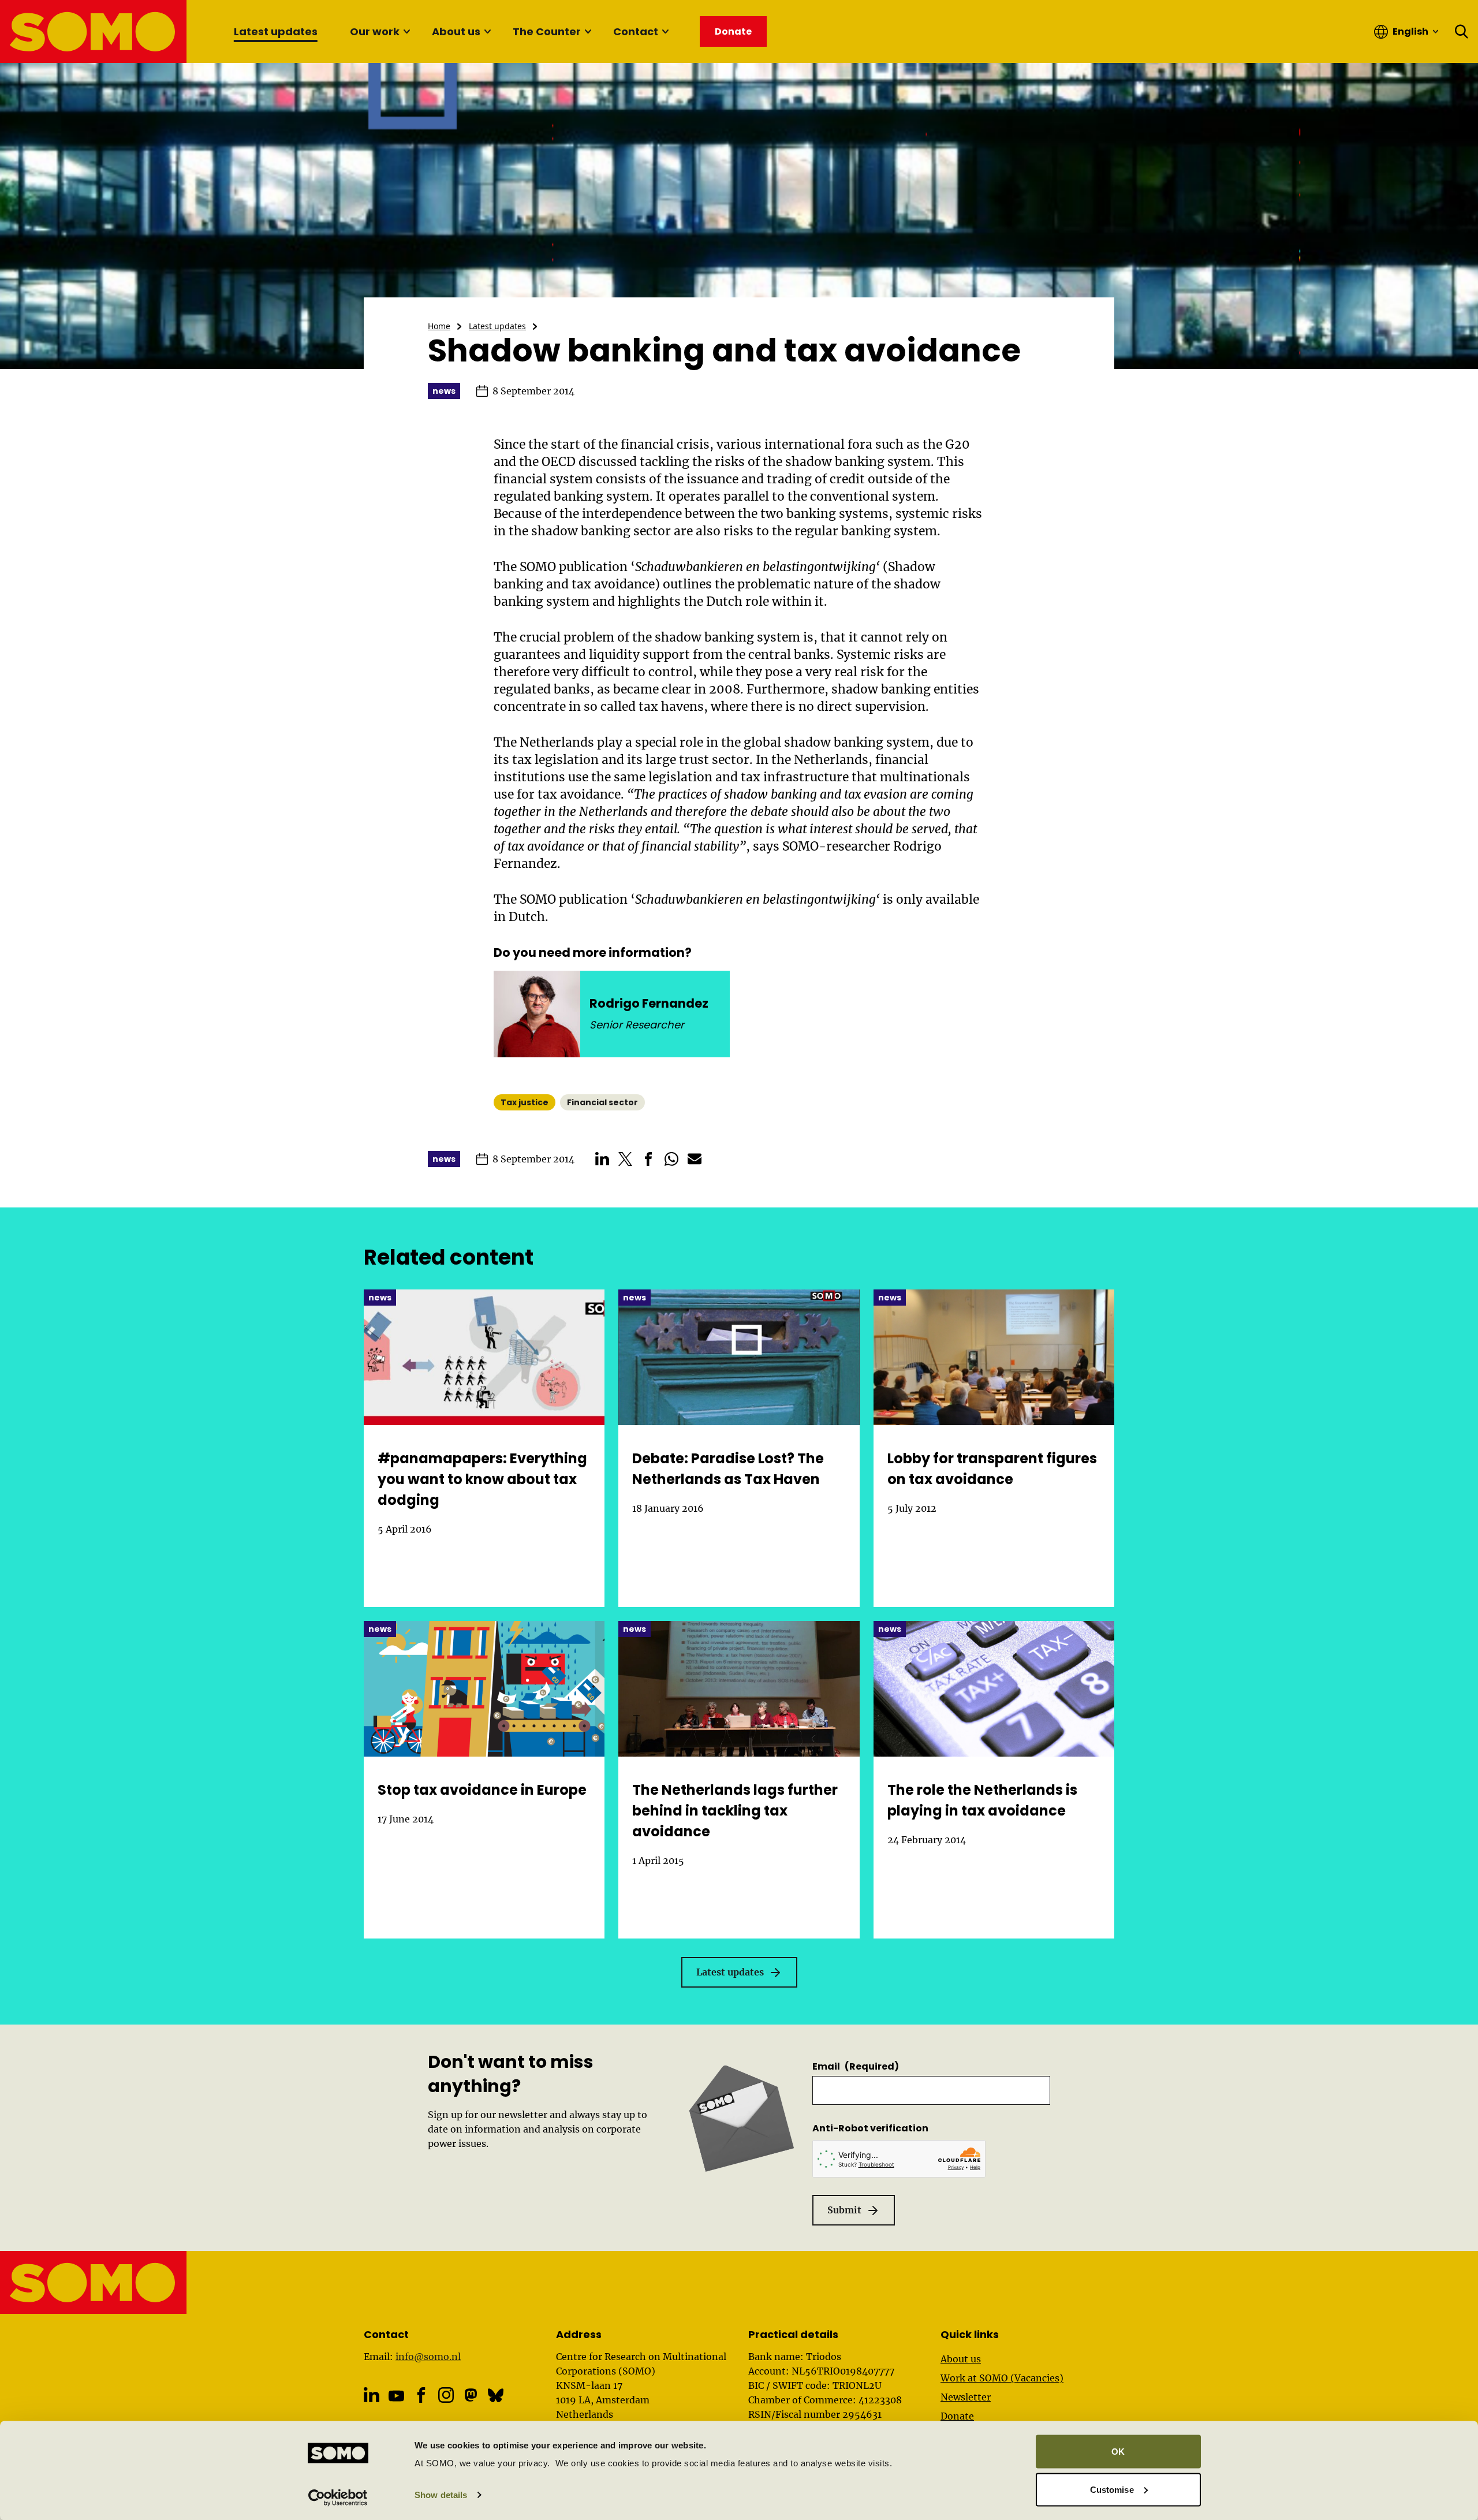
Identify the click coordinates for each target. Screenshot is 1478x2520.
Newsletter (966, 2397)
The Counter (547, 31)
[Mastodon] (471, 2395)
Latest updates (276, 31)
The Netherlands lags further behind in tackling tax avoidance (735, 1811)
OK (1118, 2452)
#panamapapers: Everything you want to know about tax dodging (482, 1479)
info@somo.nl (428, 2357)
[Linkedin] (372, 2395)
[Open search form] (1462, 32)
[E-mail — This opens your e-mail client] (695, 1159)
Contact (636, 31)
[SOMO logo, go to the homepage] (94, 31)
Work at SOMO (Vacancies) (1002, 2378)
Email (856, 2066)
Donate (957, 2416)
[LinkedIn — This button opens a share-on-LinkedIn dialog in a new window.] (602, 1159)
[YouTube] (396, 2396)
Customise (1112, 2489)
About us (456, 31)
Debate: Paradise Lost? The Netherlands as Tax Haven (728, 1469)
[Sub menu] (406, 32)
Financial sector (602, 1102)
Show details (441, 2495)
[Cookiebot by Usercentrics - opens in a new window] (338, 2497)
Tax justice (525, 1102)
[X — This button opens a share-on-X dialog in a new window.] (625, 1159)
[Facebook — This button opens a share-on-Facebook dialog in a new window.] (648, 1159)
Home (439, 326)
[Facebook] (421, 2395)
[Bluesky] (496, 2395)
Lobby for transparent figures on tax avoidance (992, 1469)
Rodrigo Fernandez (649, 1003)
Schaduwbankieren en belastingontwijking (755, 567)
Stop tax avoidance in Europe (482, 1790)
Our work (375, 31)
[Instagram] (446, 2395)
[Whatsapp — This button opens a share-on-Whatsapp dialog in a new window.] (671, 1159)
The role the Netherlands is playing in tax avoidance (982, 1800)
